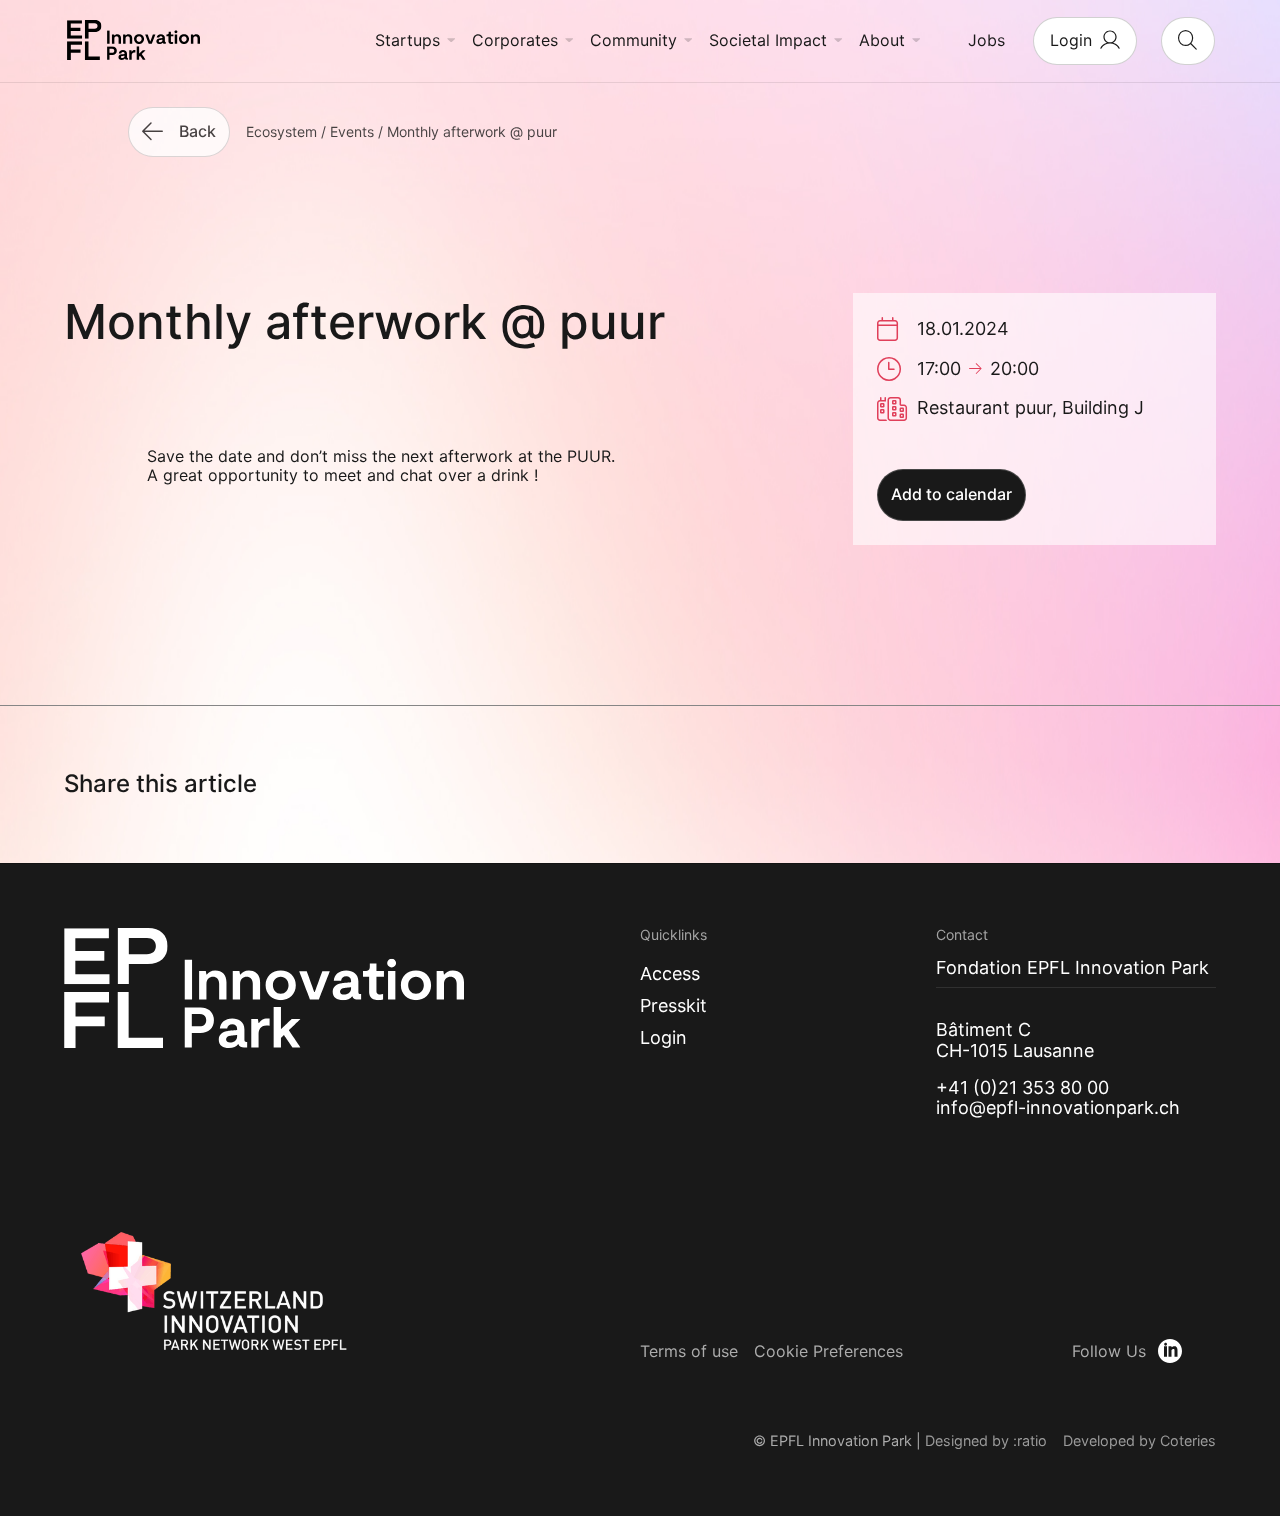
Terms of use (689, 1351)
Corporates (515, 40)
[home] (133, 41)
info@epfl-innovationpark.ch (1058, 1107)
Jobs (986, 40)
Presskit (673, 1005)
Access (670, 973)
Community (633, 40)
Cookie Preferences (828, 1351)
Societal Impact (768, 40)
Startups (407, 40)
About (882, 40)
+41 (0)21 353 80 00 (1022, 1087)
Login (663, 1037)
